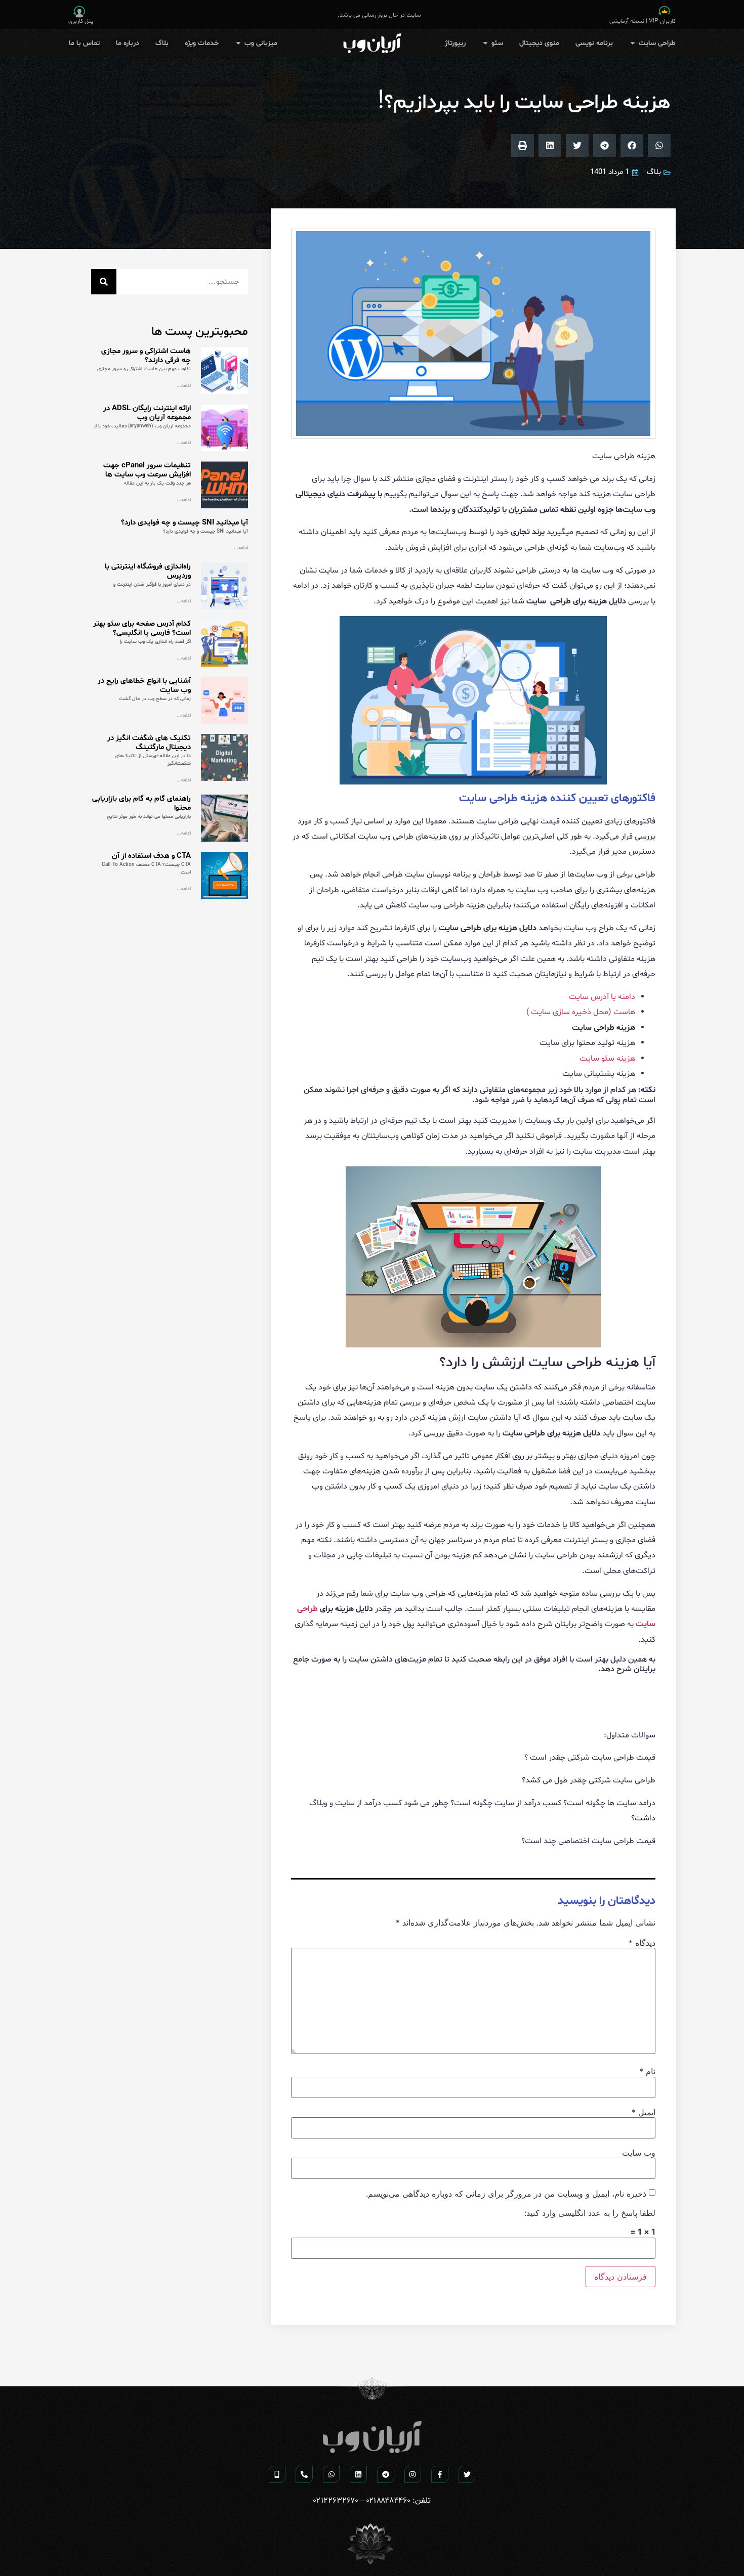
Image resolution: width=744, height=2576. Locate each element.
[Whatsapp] (332, 2474)
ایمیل (644, 2112)
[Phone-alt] (304, 2474)
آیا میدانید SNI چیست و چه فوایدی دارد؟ (184, 523)
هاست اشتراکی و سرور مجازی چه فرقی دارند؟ (146, 356)
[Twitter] (467, 2474)
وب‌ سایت (639, 2153)
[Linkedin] (358, 2474)
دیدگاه (642, 1943)
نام (647, 2071)
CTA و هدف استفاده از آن (151, 856)
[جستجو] (104, 282)
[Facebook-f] (440, 2474)
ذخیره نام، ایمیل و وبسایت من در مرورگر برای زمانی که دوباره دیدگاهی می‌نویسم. (506, 2194)
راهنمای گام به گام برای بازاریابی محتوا (141, 803)
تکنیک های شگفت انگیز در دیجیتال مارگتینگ (149, 743)
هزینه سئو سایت (607, 1059)
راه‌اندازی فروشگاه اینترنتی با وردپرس (148, 571)
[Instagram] (413, 2474)
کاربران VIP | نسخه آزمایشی (643, 21)
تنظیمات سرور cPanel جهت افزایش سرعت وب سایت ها (147, 470)
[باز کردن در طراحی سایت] (633, 43)
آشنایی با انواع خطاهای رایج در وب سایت (144, 686)
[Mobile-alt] (277, 2474)
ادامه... (184, 385)
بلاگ (654, 172)
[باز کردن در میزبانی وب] (238, 43)
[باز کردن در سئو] (485, 43)
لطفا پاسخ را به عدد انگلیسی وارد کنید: (590, 2213)
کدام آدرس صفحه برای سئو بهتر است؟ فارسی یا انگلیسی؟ (142, 628)
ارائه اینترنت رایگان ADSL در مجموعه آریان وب (147, 413)
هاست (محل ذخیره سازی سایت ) (581, 1012)
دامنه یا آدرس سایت (602, 997)
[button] (659, 145)
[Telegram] (386, 2474)
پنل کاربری (81, 21)
